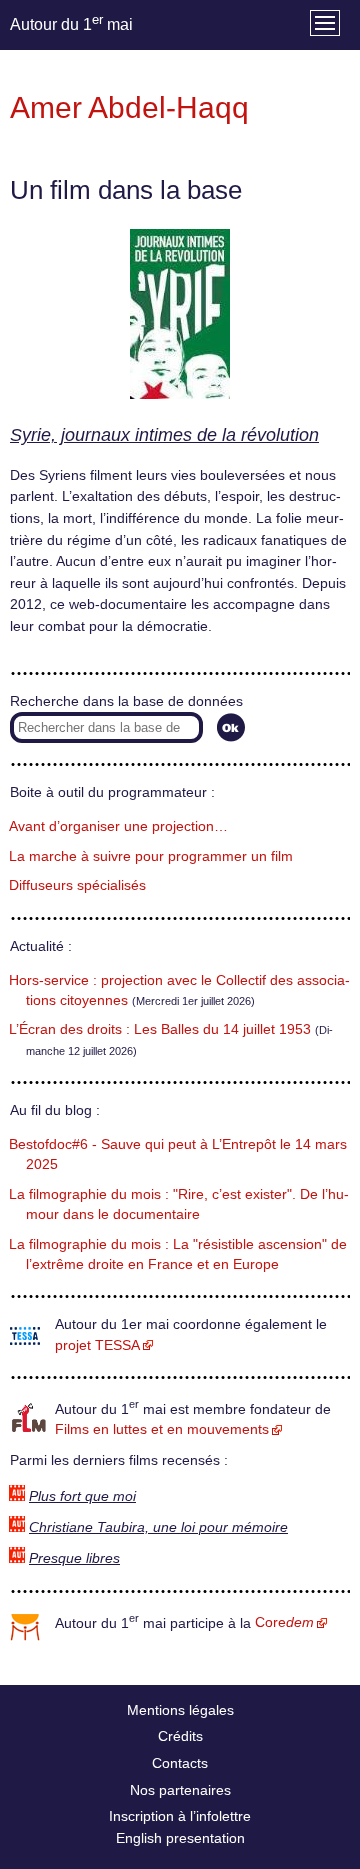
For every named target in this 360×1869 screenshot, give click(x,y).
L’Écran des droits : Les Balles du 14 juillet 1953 (160, 1029)
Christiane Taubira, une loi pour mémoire (158, 1527)
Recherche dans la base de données (126, 701)
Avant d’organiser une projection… (118, 826)
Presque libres (74, 1558)
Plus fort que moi (82, 1496)
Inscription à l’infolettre (180, 1816)
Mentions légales (180, 1710)
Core (284, 1622)
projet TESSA (97, 1345)
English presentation (180, 1838)
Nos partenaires (180, 1790)
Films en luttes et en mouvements (162, 1429)
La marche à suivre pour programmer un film (151, 856)
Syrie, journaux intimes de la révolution (164, 435)
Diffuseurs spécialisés (77, 885)
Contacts (180, 1763)
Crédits (180, 1736)
